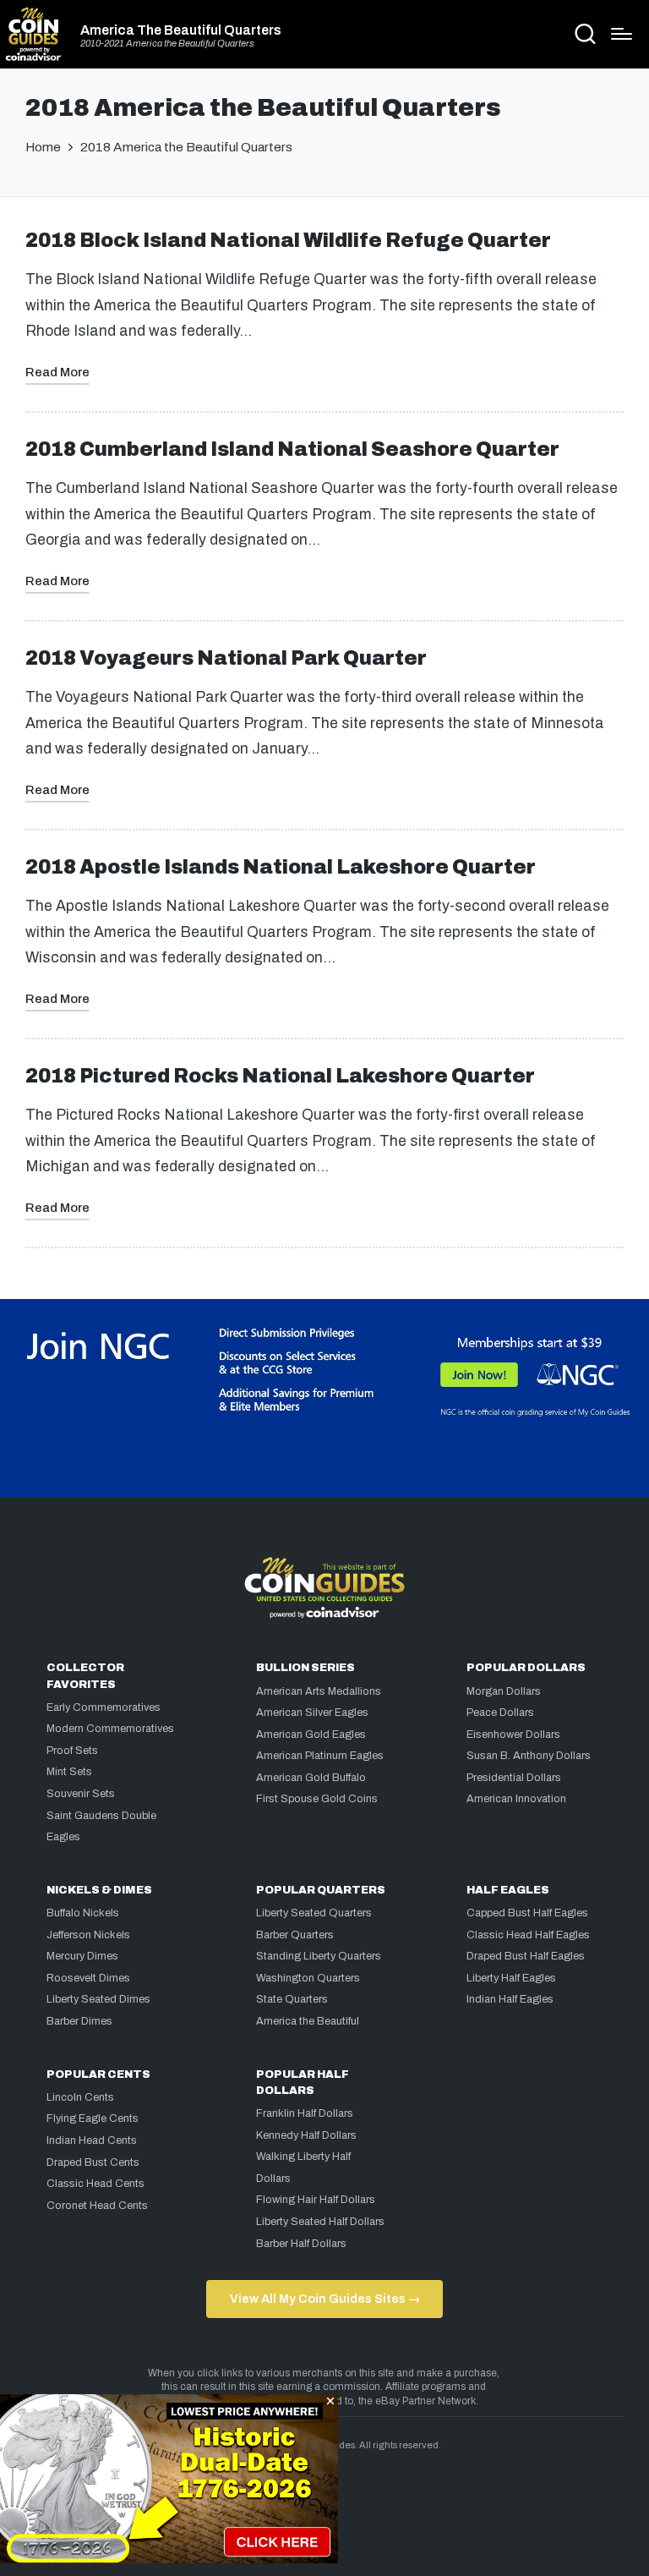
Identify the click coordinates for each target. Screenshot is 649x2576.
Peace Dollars (500, 1713)
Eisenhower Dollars (513, 1735)
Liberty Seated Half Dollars (320, 2222)
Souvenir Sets (81, 1794)
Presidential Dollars (514, 1778)
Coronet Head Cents (97, 2206)
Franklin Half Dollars (305, 2113)
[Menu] (622, 34)
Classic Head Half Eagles (528, 1935)
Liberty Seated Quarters (314, 1913)
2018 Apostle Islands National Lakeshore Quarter (281, 867)
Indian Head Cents (92, 2140)
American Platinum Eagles (320, 1756)
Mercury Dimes (82, 1956)
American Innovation (516, 1799)
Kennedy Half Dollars (306, 2135)
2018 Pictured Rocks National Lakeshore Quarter (280, 1076)
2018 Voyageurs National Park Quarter (226, 658)
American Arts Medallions (319, 1691)
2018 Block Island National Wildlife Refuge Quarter (288, 241)
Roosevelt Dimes (88, 1978)
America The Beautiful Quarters (181, 30)
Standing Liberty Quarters (319, 1956)
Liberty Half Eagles (511, 1978)
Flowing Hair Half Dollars (316, 2200)
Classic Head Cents (95, 2184)
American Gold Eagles (311, 1735)
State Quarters (292, 1999)
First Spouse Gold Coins (317, 1799)
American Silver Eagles (312, 1713)
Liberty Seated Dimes (98, 1999)
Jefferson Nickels (88, 1935)
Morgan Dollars (504, 1691)
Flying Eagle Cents (93, 2118)
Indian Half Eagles (510, 1999)
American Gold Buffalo (311, 1778)
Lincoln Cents (80, 2097)
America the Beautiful (308, 2021)
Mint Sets (69, 1772)
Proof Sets (72, 1751)
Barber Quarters (295, 1935)
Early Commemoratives (104, 1707)
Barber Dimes (79, 2021)
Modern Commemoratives (110, 1729)
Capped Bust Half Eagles (527, 1913)
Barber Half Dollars (301, 2244)
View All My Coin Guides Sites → (325, 2299)
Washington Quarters (308, 1978)
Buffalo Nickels (83, 1913)
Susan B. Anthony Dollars (529, 1756)
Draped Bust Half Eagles (526, 1956)
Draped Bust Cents (93, 2162)
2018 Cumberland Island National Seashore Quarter (292, 449)
